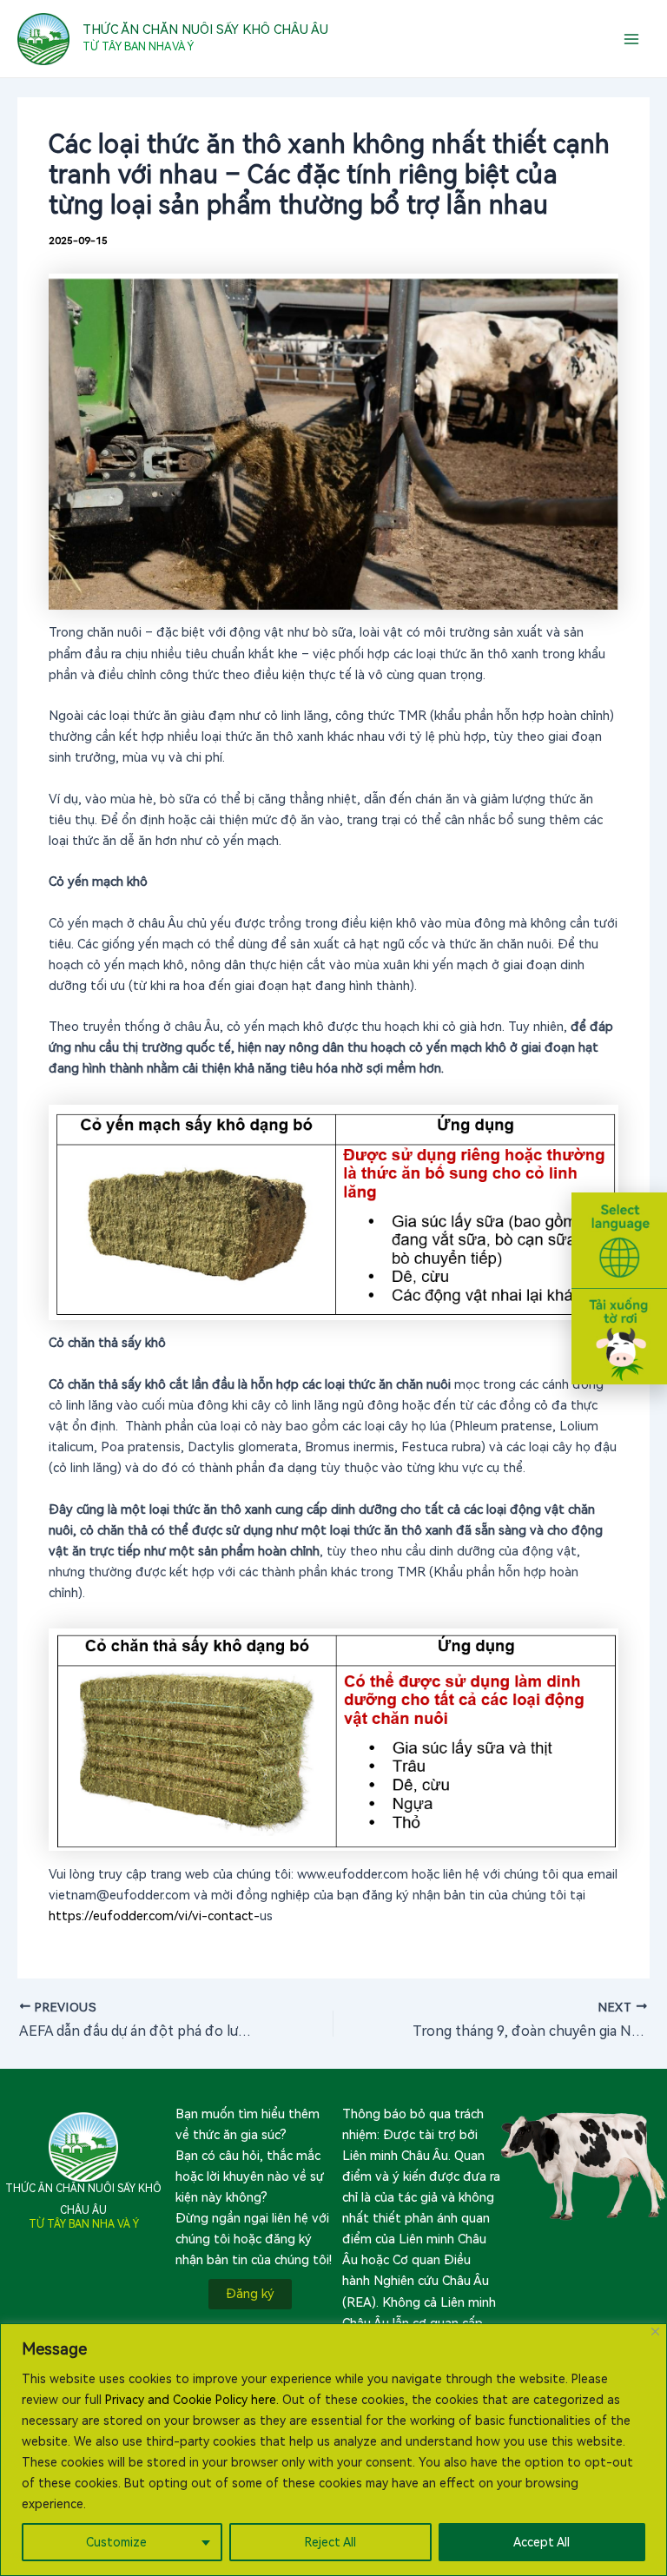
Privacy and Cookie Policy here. (192, 2400)
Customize (116, 2542)
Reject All (330, 2542)
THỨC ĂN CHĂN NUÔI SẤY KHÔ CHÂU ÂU (205, 30)
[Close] (655, 2332)
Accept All (542, 2542)
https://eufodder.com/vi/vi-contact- (154, 1916)
